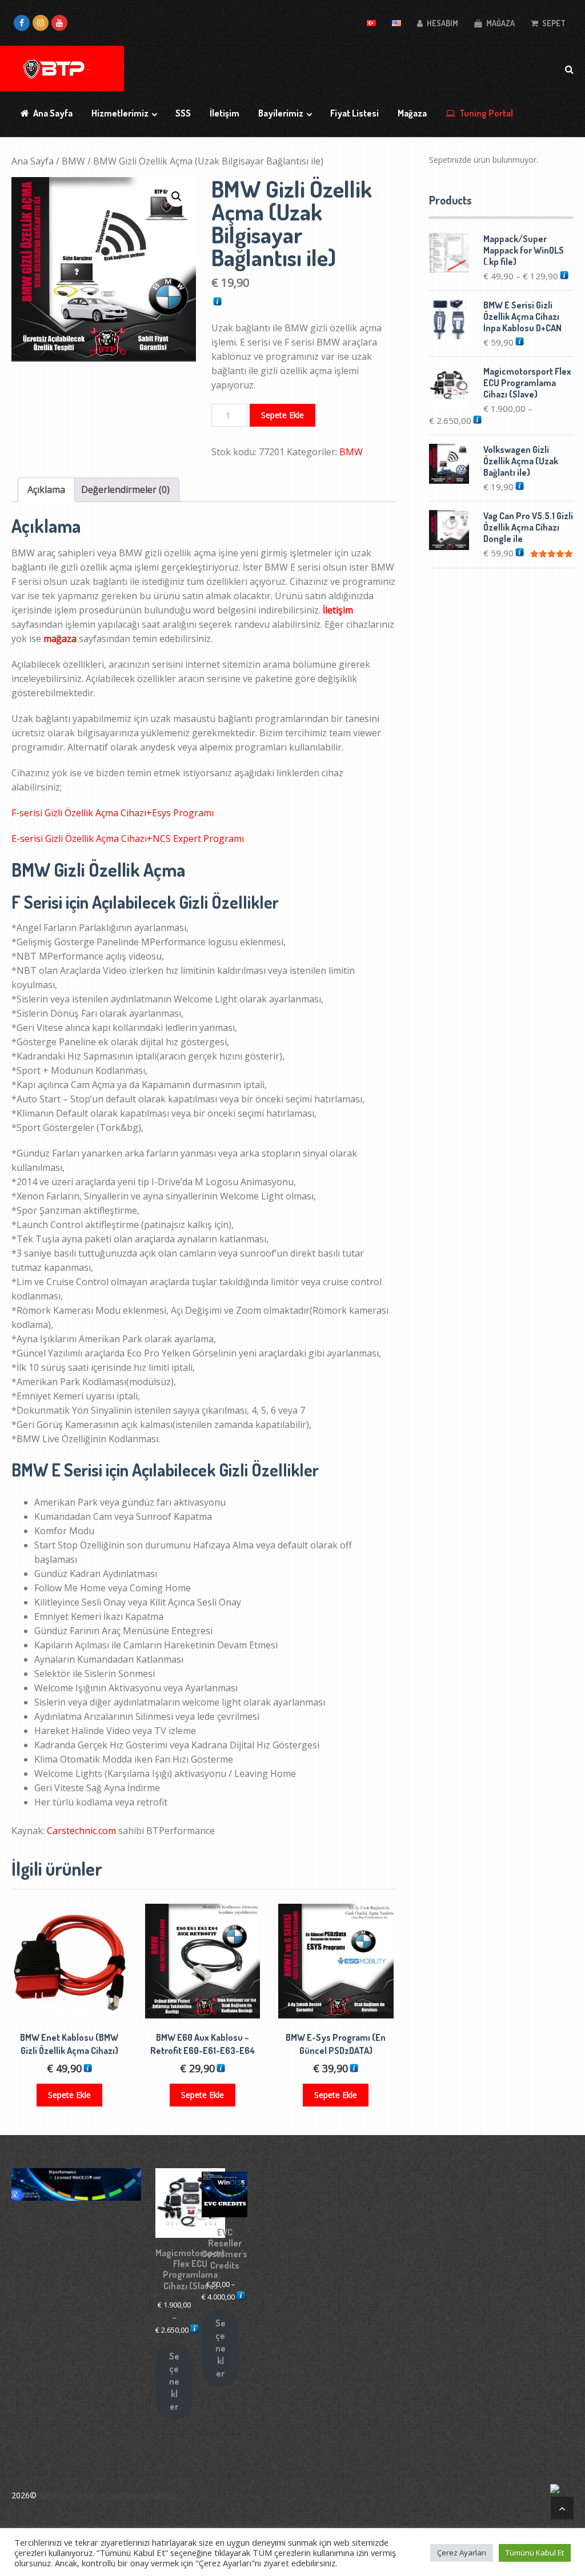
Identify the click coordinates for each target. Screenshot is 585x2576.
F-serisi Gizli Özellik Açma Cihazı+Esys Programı (113, 813)
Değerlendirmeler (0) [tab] (125, 489)
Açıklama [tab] (46, 489)
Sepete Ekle (283, 415)
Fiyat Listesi (354, 113)
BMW (73, 161)
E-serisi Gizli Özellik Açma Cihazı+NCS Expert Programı (128, 838)
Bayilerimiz (281, 113)
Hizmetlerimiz (120, 113)
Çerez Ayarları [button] (462, 2553)
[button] (177, 196)
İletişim (225, 113)
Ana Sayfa (52, 113)
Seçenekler (174, 2381)
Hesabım (442, 23)
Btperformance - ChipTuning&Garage (108, 2495)
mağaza (60, 639)
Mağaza (500, 23)
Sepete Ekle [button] (69, 2095)
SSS (183, 113)
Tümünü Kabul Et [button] (535, 2553)
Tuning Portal (485, 113)
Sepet (553, 23)
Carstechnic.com (81, 1831)
